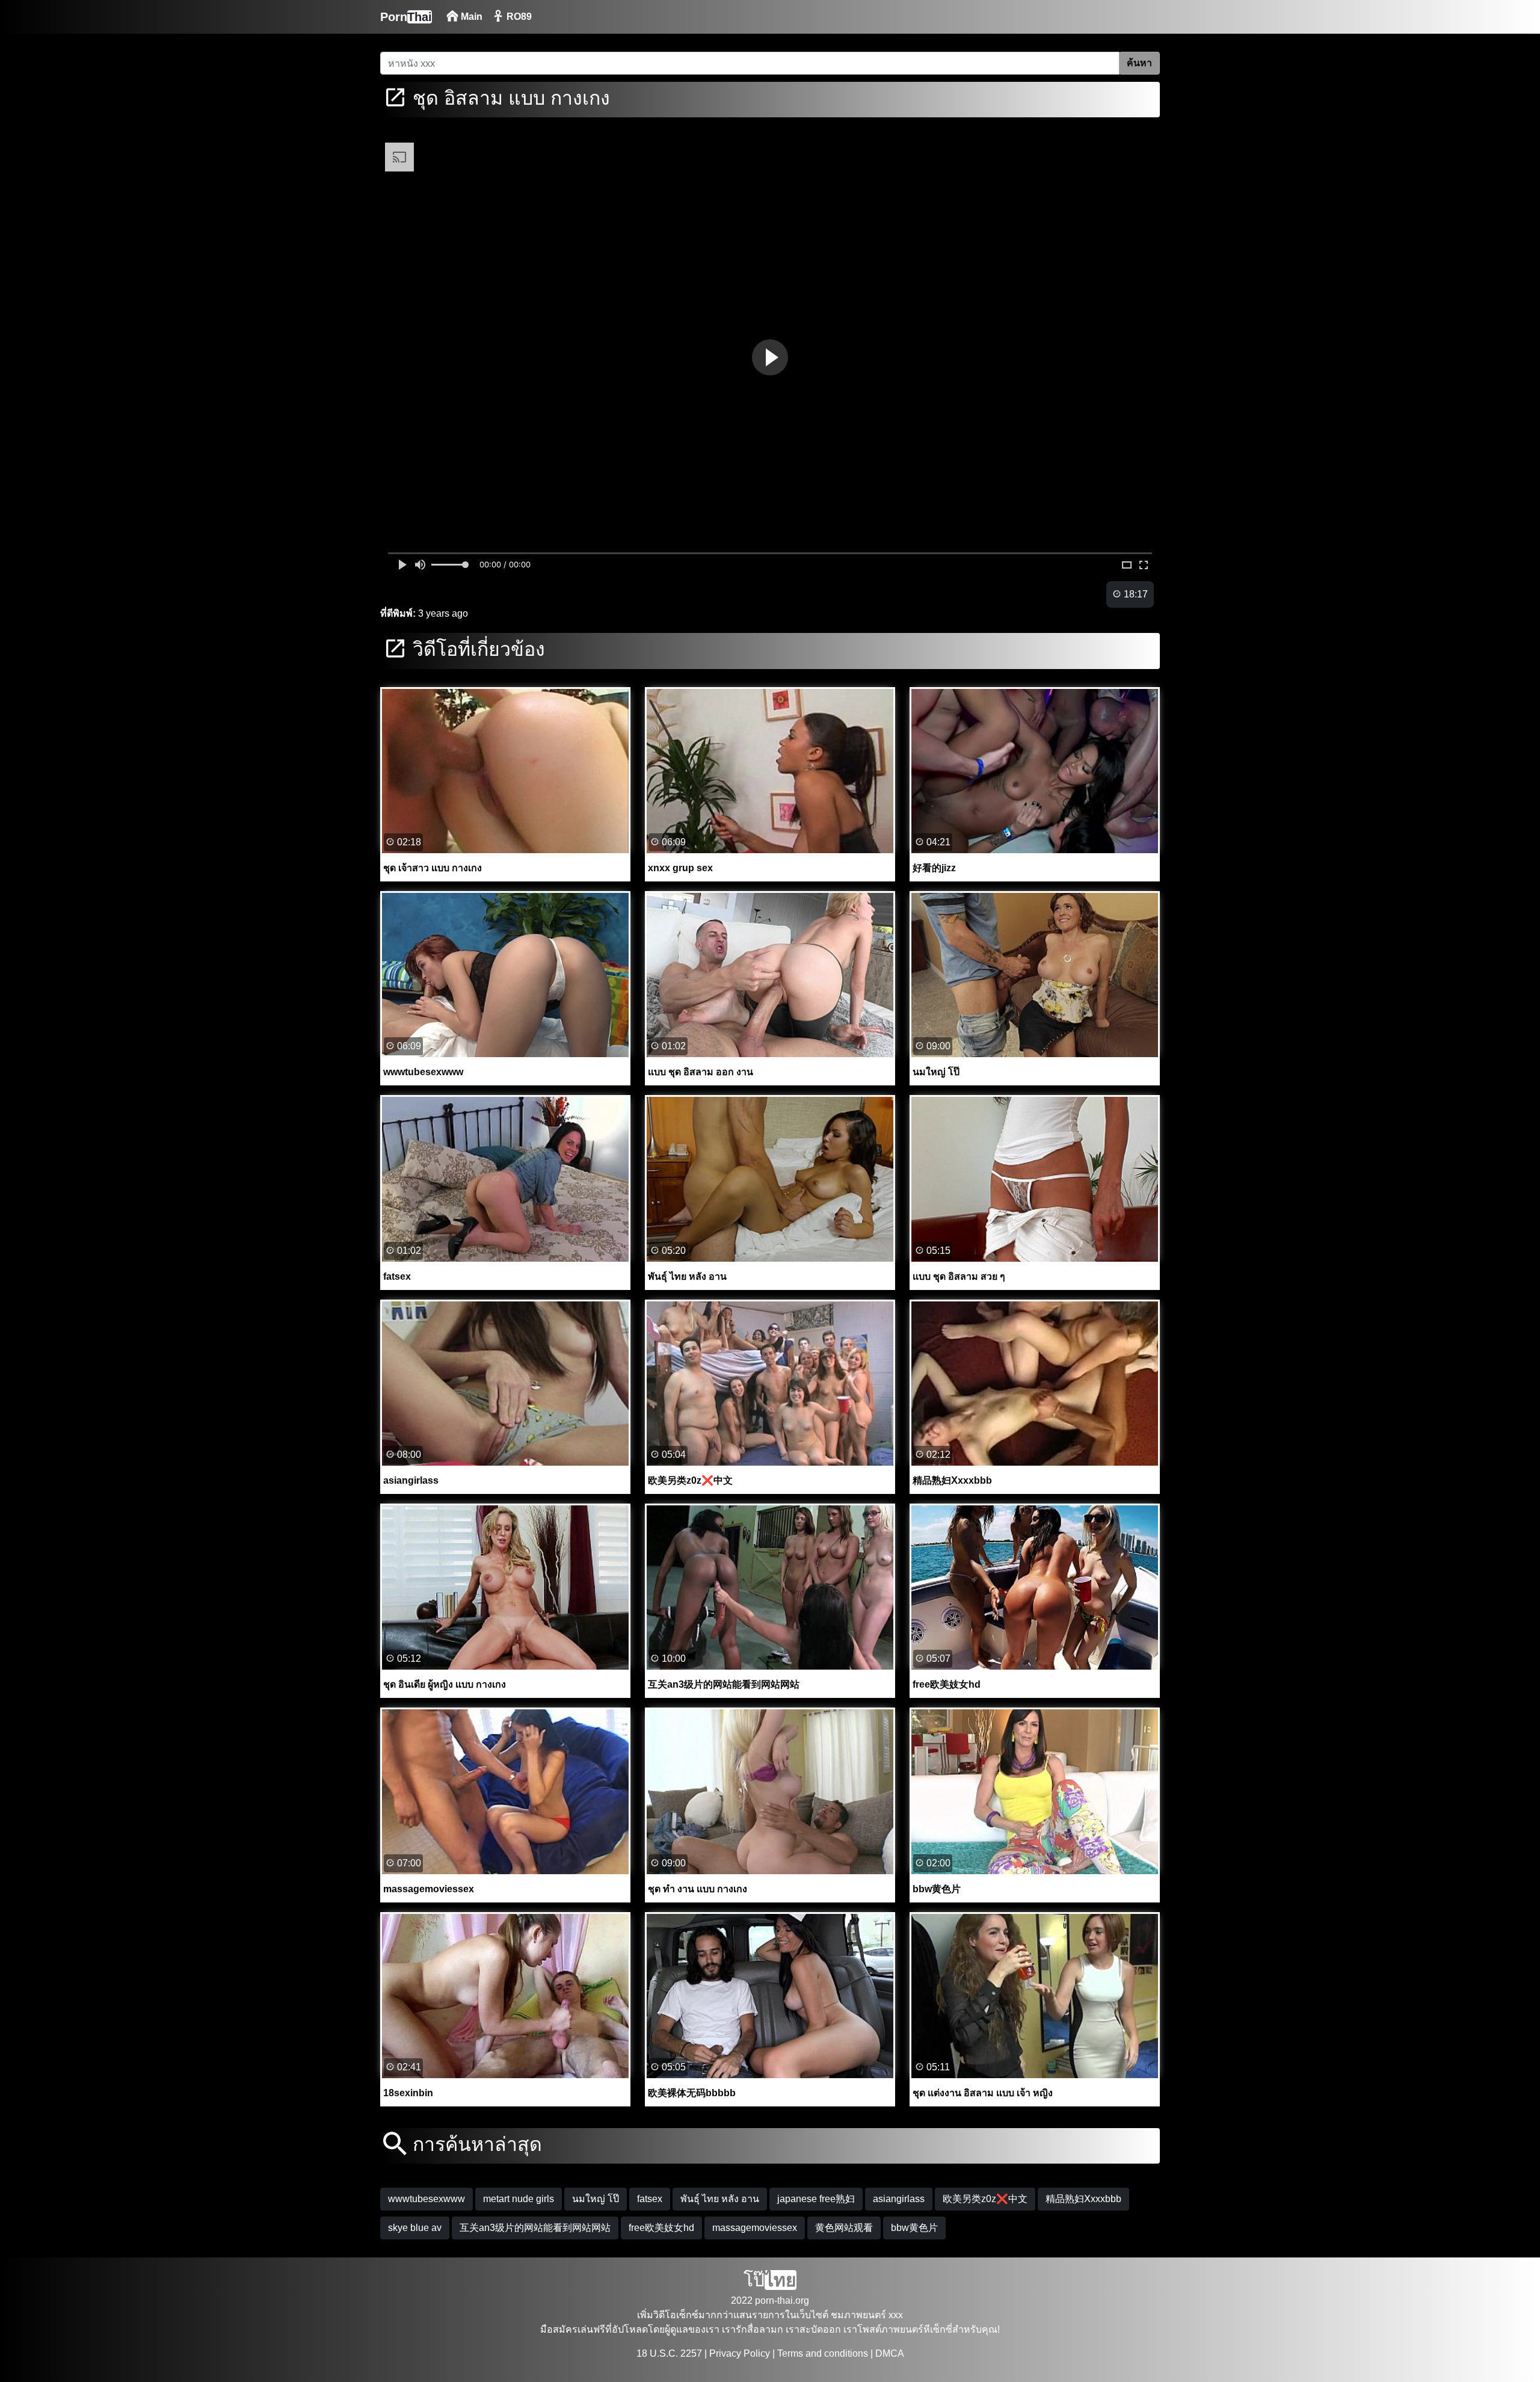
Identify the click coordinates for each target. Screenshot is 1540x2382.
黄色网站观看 (844, 2228)
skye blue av (415, 2228)
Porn (406, 17)
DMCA (890, 2353)
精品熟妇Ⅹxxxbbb (1083, 2199)
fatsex (650, 2199)
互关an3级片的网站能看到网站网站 (535, 2228)
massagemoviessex (755, 2228)
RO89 (518, 17)
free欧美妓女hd (661, 2228)
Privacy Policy (740, 2353)
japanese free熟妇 (816, 2199)
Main (470, 17)
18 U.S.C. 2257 (669, 2353)
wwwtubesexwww (427, 2199)
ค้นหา (1139, 63)
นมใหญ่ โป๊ (596, 2199)
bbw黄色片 (914, 2228)
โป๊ (770, 2280)
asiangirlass (899, 2199)
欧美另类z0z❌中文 (985, 2199)
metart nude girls (519, 2199)
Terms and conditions (823, 2353)
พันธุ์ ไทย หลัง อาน (720, 2199)
